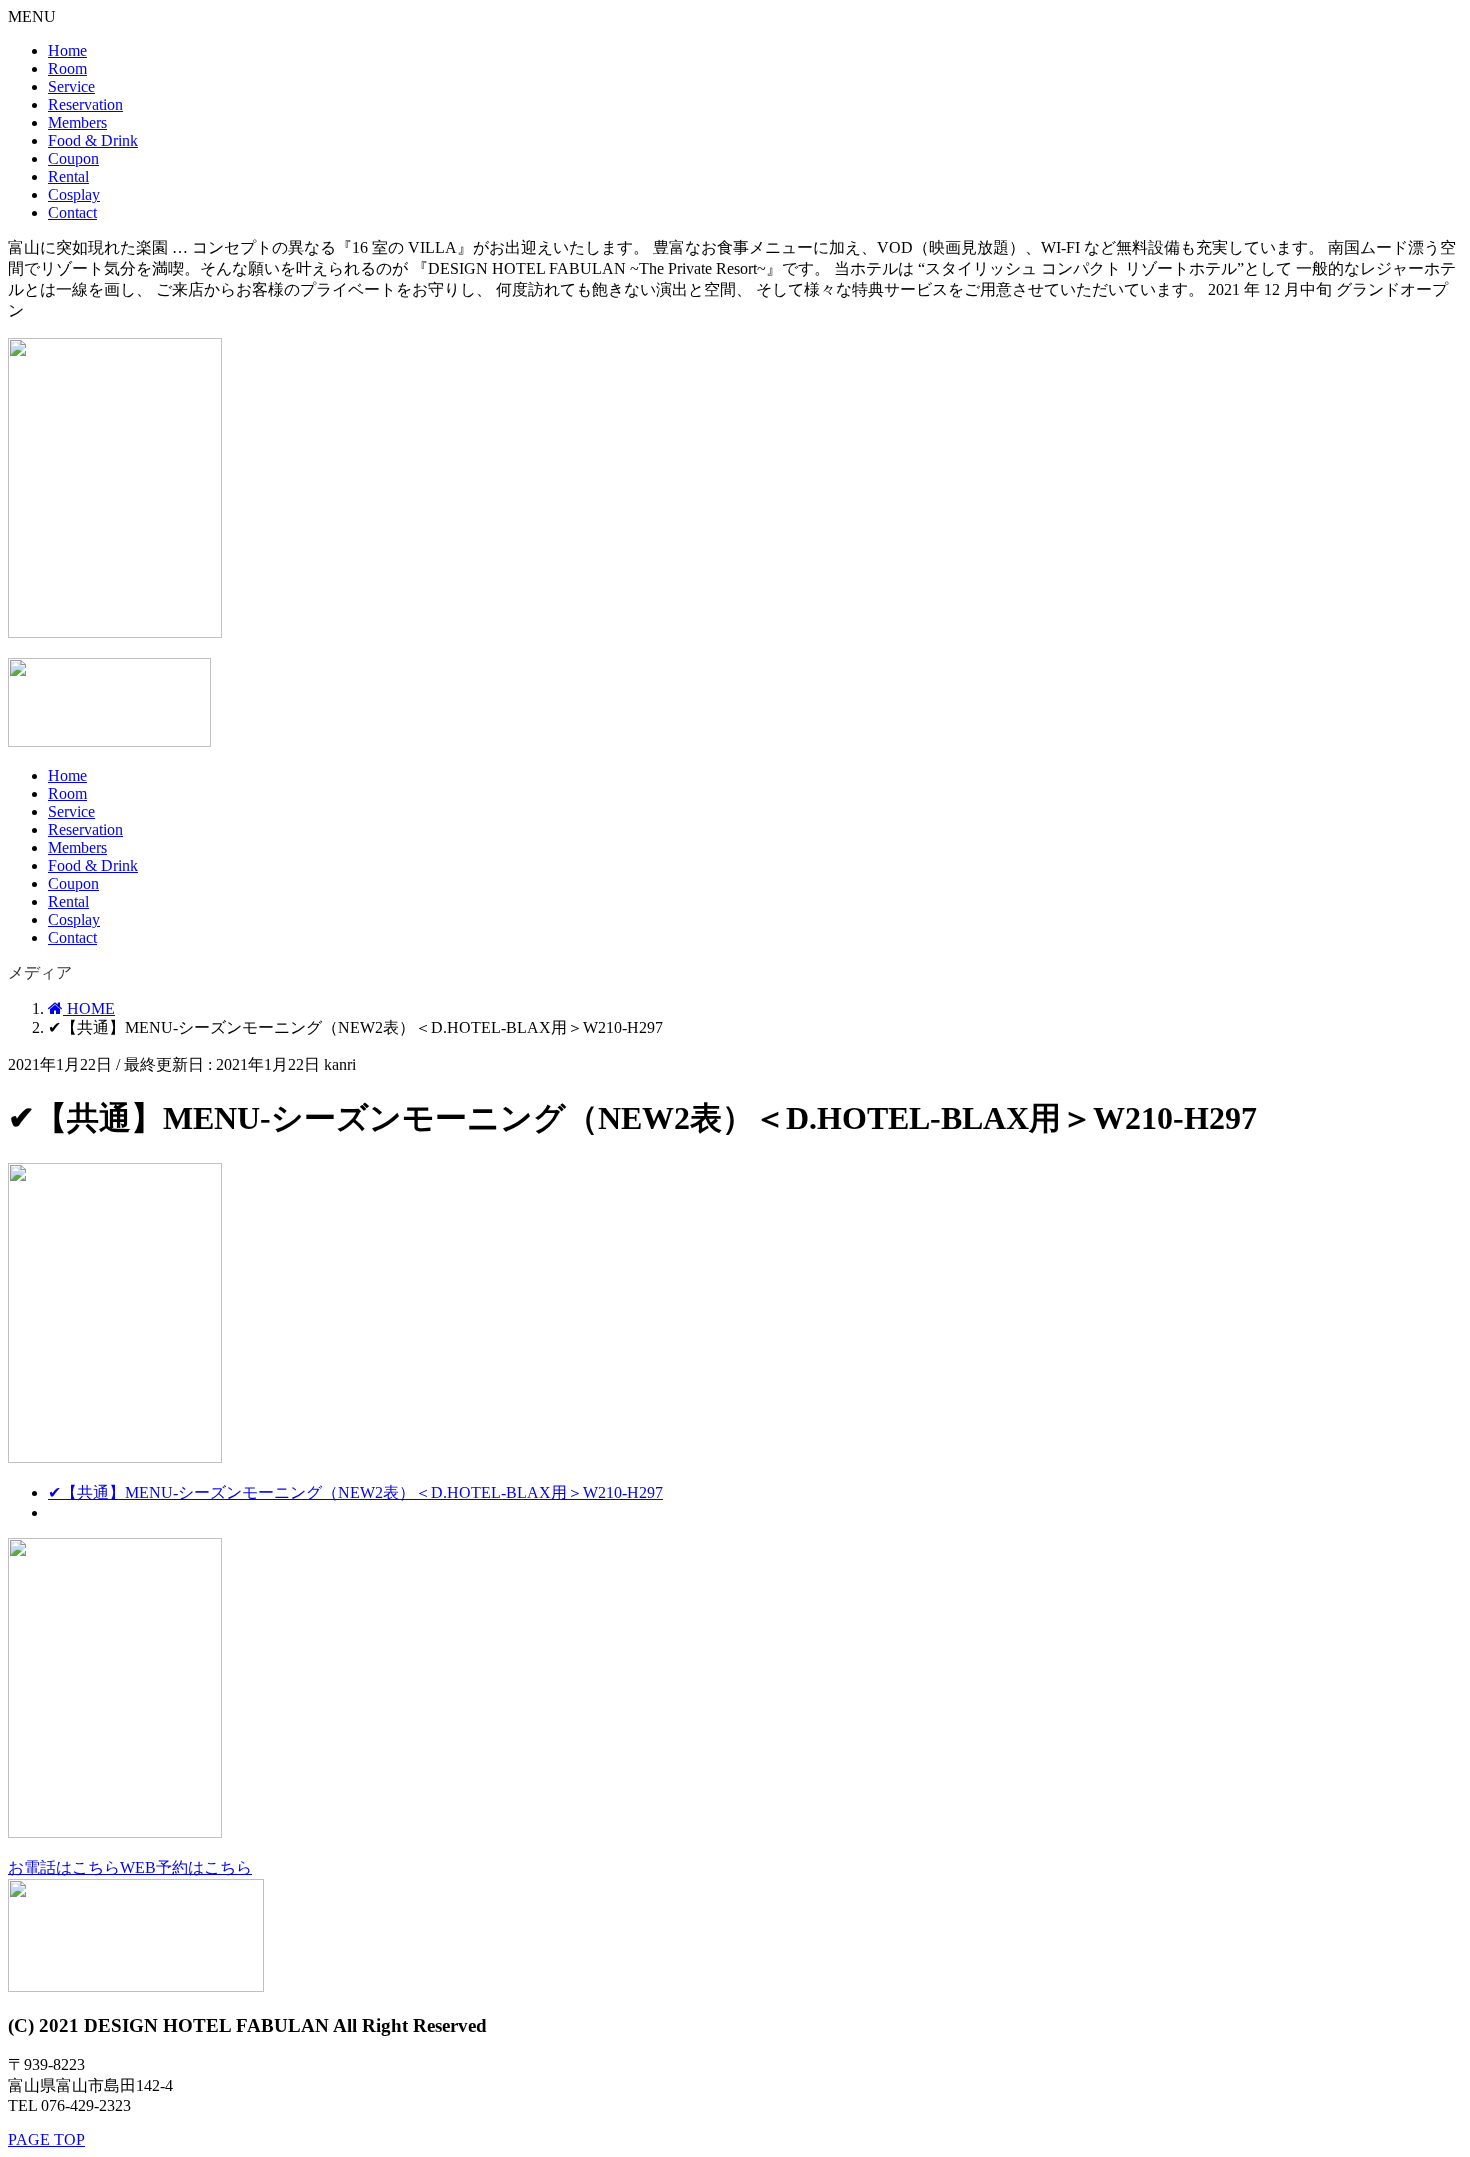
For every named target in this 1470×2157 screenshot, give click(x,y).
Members (77, 122)
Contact (72, 212)
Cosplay (74, 194)
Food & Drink (93, 140)
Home (67, 50)
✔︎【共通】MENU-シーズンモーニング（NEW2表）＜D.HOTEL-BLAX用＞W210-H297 (355, 1492)
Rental (68, 176)
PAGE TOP (46, 2139)
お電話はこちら (64, 1867)
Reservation (85, 104)
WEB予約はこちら (186, 1867)
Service (71, 86)
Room (67, 68)
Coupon (73, 158)
